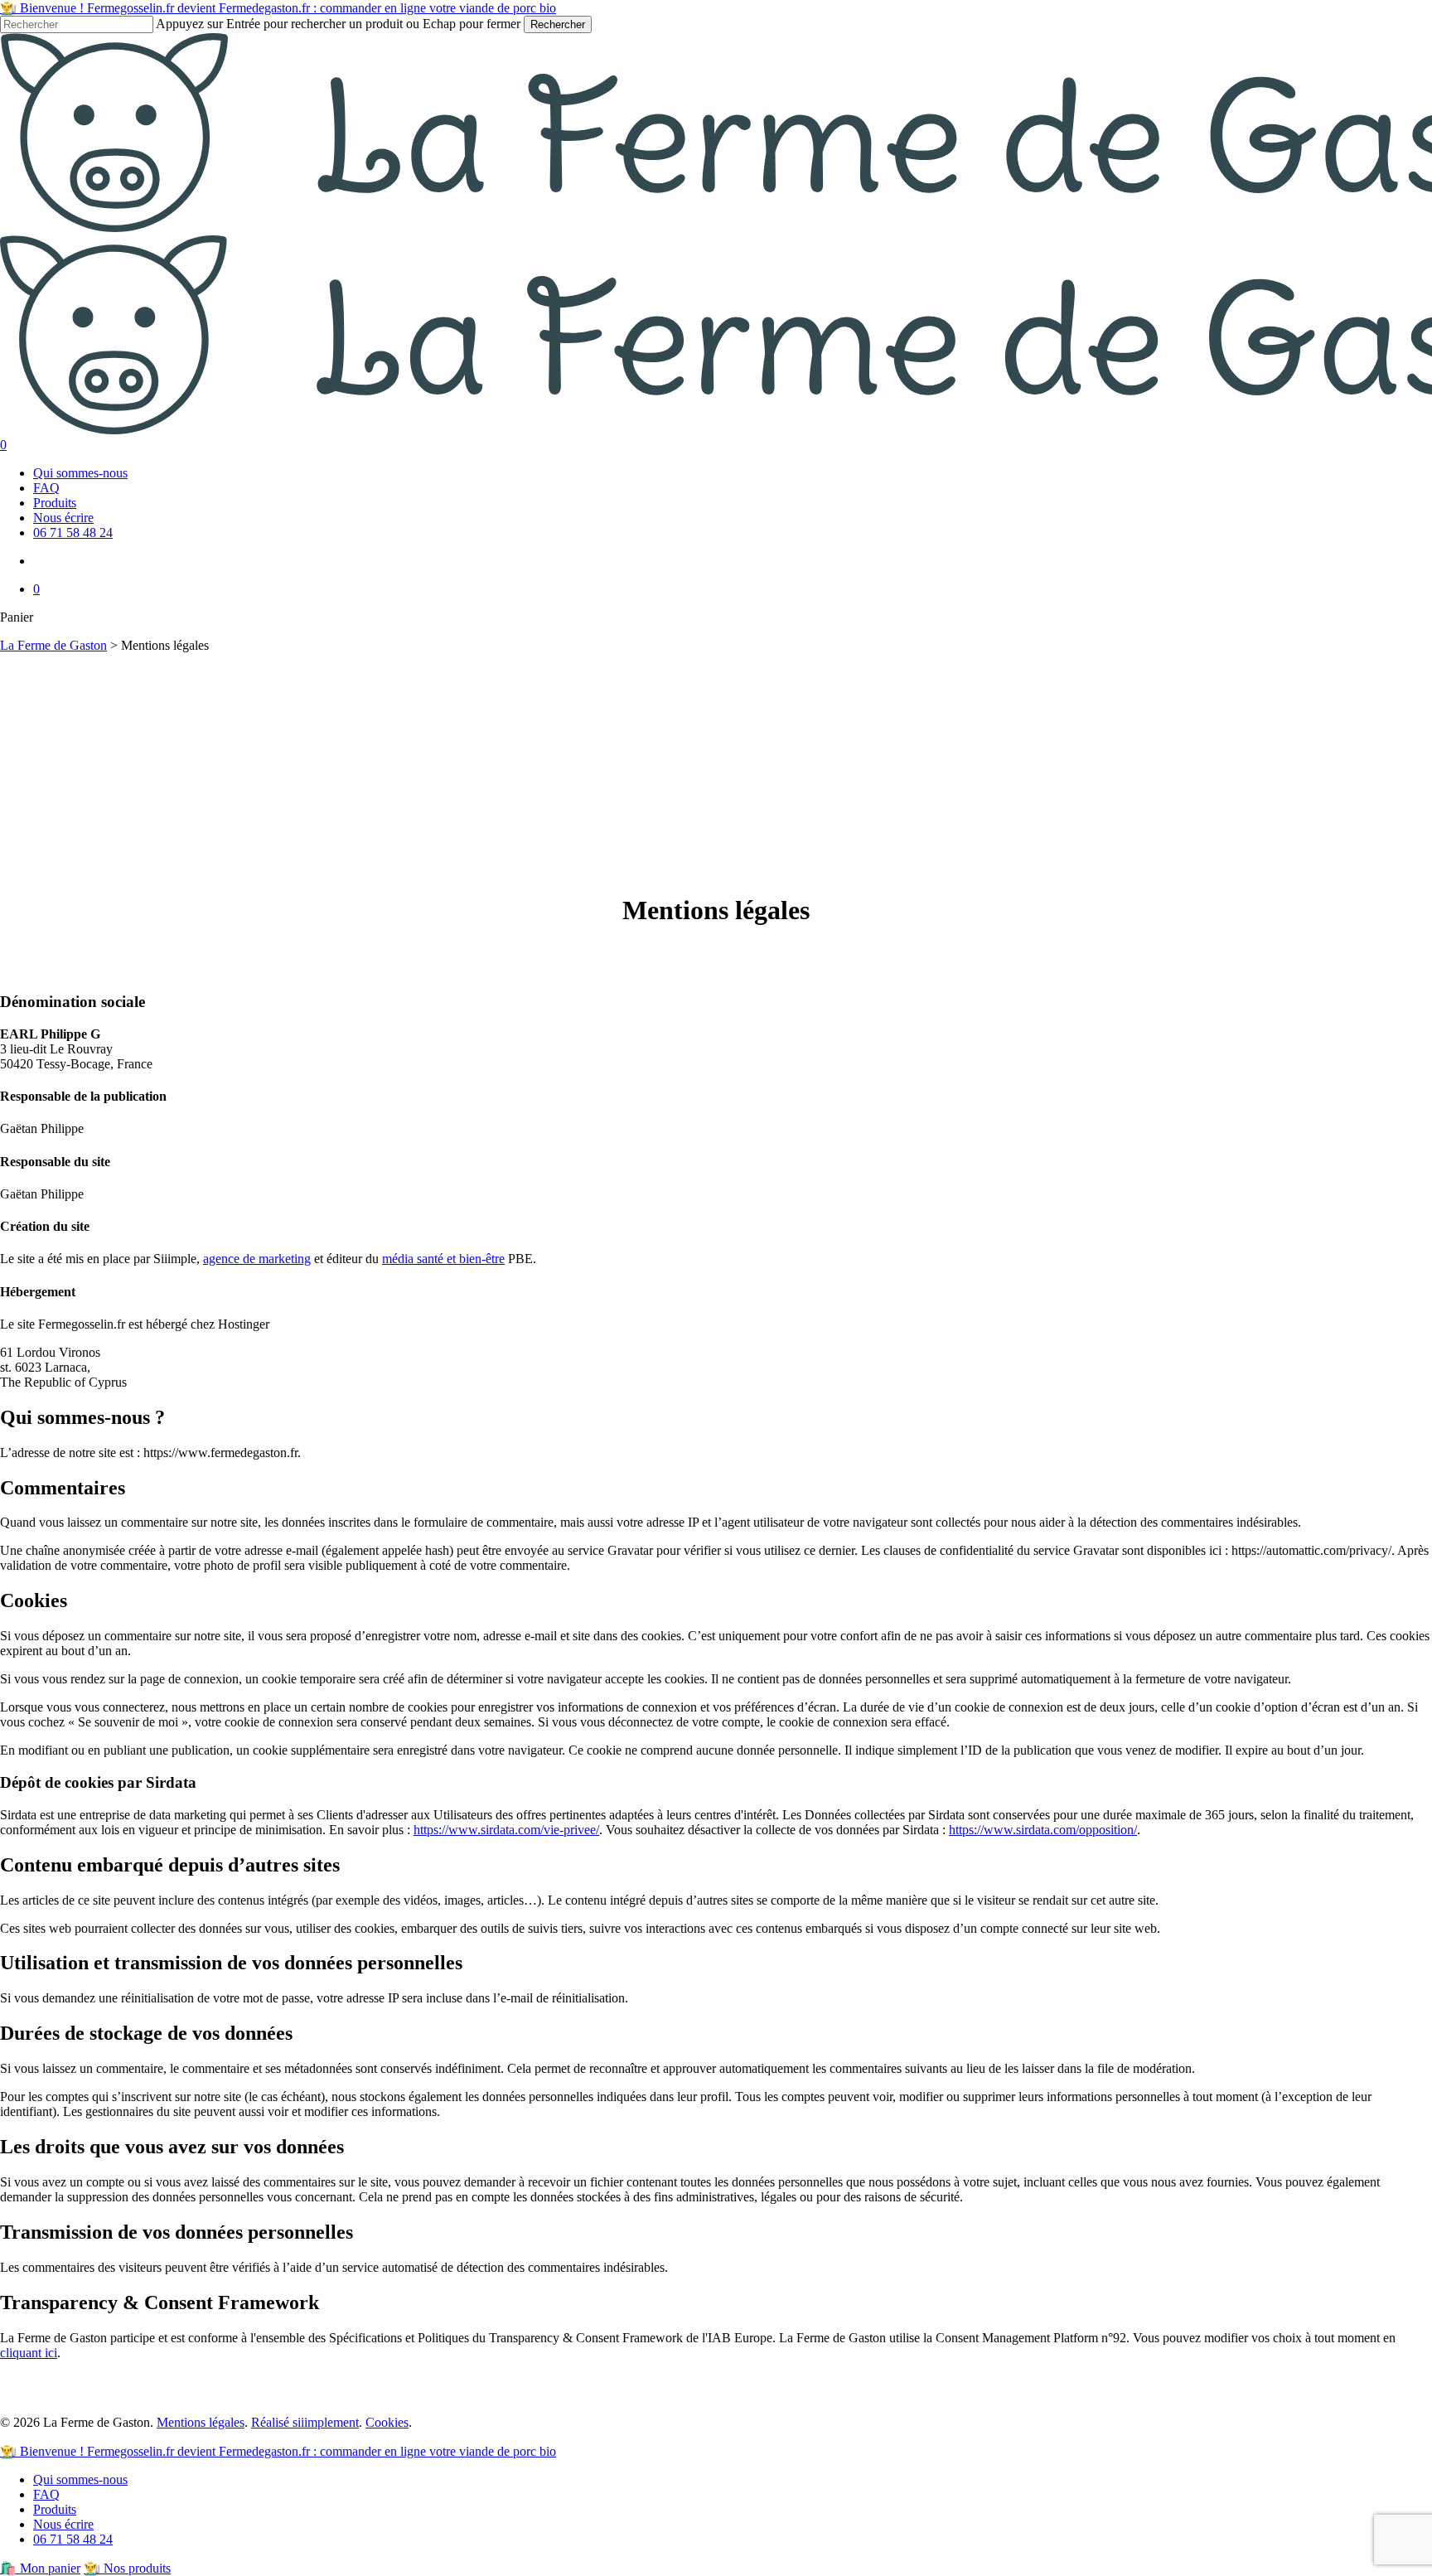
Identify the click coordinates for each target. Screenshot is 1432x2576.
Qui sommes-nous (80, 2479)
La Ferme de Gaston (53, 645)
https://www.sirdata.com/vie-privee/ (506, 1830)
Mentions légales (201, 2422)
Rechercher (558, 24)
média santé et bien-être (443, 1259)
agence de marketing (257, 1259)
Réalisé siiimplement (305, 2422)
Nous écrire (63, 2524)
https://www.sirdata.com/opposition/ (1043, 1830)
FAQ (46, 2494)
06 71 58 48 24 (73, 2539)
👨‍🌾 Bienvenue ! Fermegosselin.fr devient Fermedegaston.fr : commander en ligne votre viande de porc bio (278, 8)
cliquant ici (29, 2353)
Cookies (387, 2422)
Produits (55, 2509)
